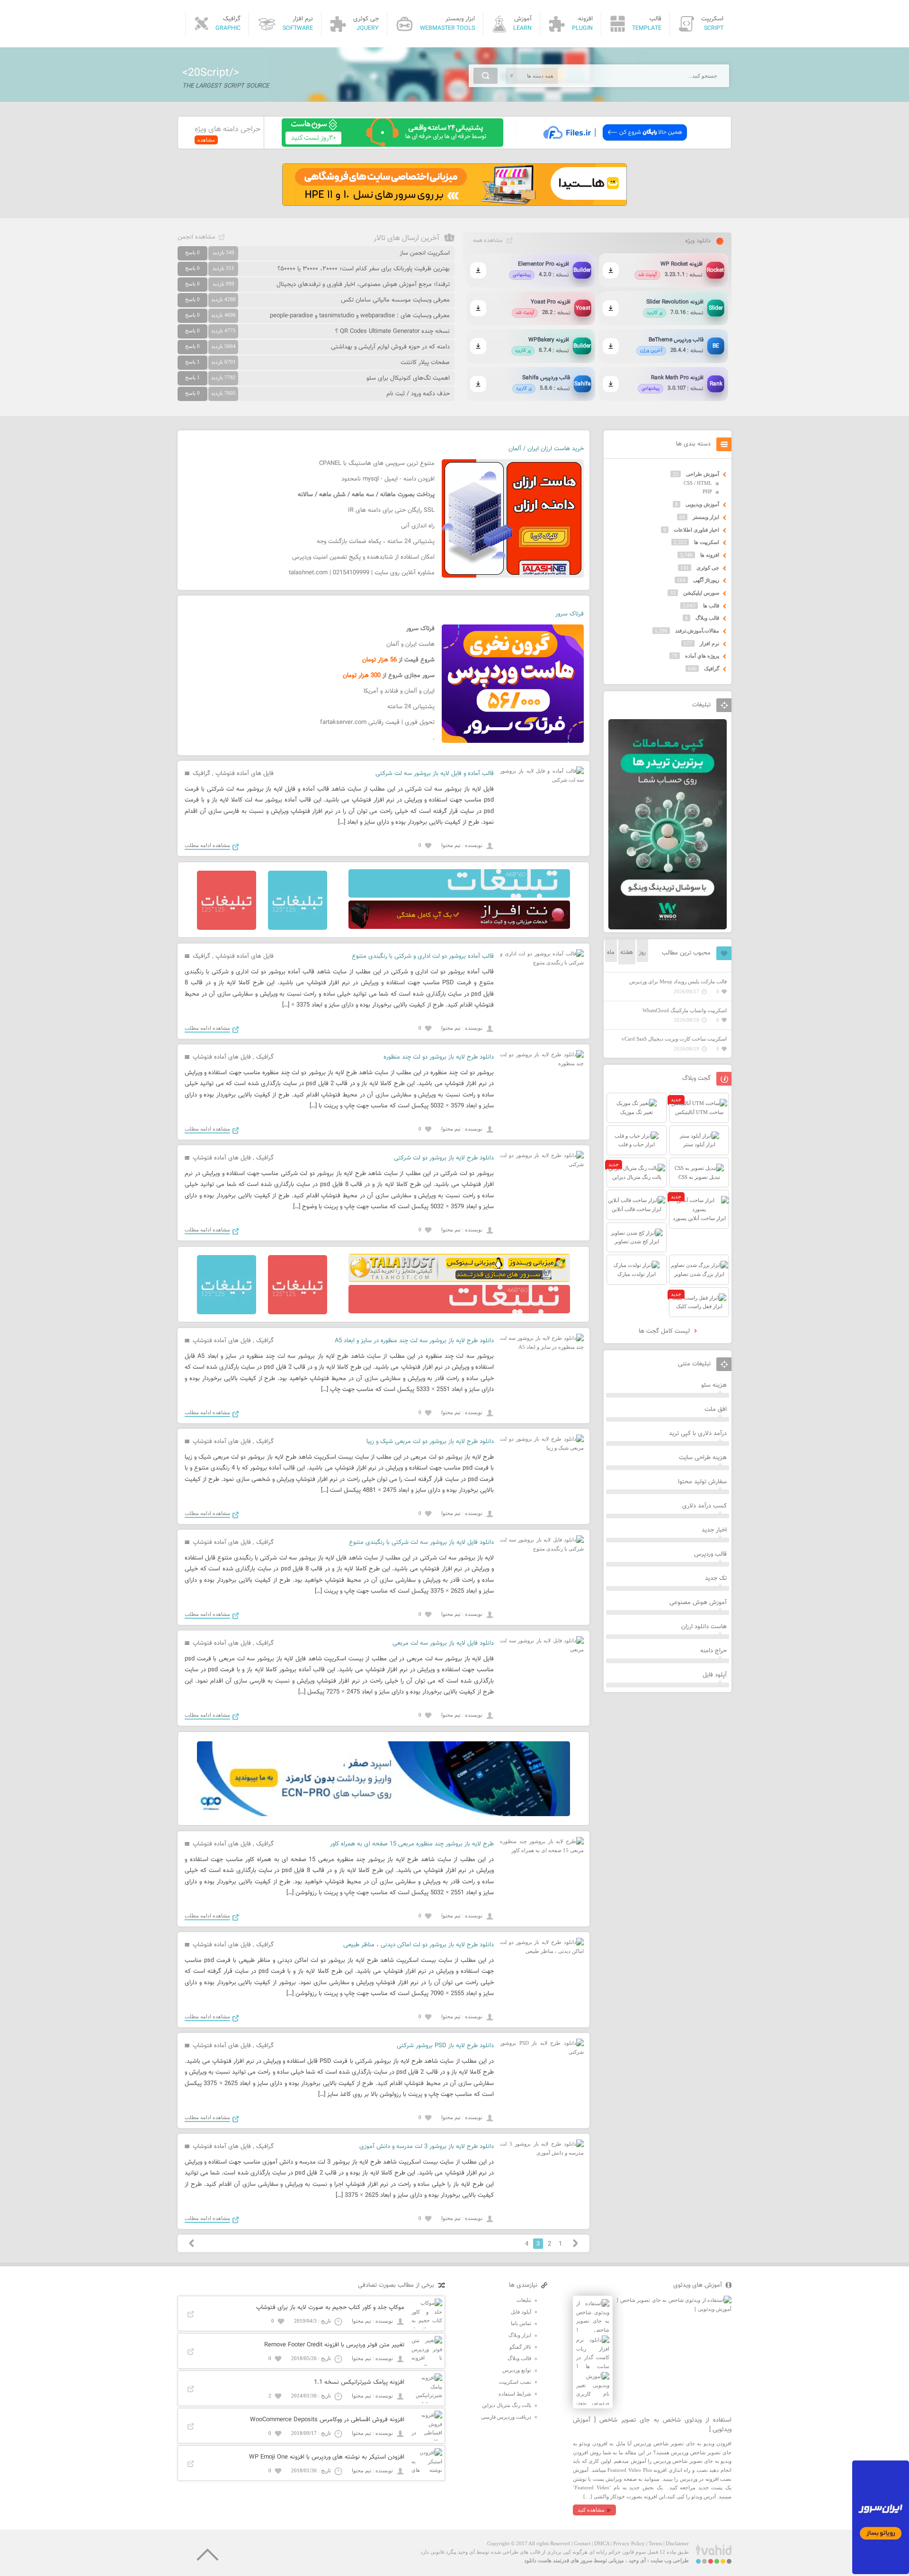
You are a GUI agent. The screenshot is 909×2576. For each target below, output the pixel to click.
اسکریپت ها (707, 542)
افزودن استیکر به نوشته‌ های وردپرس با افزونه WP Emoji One (327, 2457)
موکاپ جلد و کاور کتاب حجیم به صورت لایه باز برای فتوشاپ (330, 2308)
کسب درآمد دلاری (704, 1506)
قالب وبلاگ (707, 618)
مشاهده (206, 140)
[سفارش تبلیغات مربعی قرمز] (227, 928)
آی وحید (637, 2560)
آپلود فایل (715, 1675)
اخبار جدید (714, 1530)
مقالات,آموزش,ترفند (697, 631)
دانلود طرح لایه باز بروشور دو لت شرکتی (444, 1158)
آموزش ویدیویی (702, 504)
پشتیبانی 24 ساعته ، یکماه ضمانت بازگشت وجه (376, 542)
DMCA (602, 2543)
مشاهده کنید (591, 2510)
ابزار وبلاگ (520, 2335)
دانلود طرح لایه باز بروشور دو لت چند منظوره (439, 1057)
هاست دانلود (538, 2560)
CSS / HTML (698, 483)
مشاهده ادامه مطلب (207, 845)
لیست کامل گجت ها (665, 1331)
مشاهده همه (488, 241)
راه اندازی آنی (418, 526)
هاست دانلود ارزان (704, 1627)
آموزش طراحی (703, 474)
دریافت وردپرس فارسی (506, 2417)
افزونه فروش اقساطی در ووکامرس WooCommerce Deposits (327, 2420)
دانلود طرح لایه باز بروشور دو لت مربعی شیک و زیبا (430, 1442)
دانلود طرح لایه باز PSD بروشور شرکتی (445, 2046)
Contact (582, 2543)
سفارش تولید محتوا (702, 1482)
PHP (707, 491)
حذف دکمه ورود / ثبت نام (418, 394)
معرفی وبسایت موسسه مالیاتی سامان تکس (395, 300)
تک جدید (716, 1578)
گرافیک (201, 774)
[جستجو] (486, 76)
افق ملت (716, 1409)
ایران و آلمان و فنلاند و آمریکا (399, 691)
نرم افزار (709, 643)
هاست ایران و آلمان (410, 644)
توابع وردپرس (517, 2370)
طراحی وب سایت (670, 2560)
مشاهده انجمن (196, 237)
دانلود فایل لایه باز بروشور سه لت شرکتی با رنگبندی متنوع (421, 1542)
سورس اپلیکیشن (701, 593)
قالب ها (711, 606)
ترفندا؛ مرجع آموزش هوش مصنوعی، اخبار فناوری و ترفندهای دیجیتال (363, 285)
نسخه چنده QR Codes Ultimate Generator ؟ (392, 331)
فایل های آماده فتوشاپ (245, 774)
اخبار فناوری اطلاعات (696, 530)
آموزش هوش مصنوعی (698, 1603)
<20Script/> (211, 73)
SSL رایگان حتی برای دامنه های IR (391, 510)
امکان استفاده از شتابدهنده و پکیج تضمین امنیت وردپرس (363, 557)
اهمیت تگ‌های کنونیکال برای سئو (408, 378)
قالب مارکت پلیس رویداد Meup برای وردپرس (678, 981)
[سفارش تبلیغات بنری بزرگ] (459, 896)
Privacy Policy (629, 2543)
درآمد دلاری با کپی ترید (698, 1434)
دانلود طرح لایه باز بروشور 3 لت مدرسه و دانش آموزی (427, 2147)
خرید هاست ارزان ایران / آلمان (546, 449)
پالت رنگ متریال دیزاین (507, 2405)
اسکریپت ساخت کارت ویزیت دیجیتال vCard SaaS (674, 1039)
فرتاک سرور (570, 614)
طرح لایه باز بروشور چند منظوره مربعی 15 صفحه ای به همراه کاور (412, 1844)
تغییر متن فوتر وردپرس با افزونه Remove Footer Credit (334, 2345)
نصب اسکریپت (515, 2382)
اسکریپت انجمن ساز (425, 253)
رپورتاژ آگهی (706, 580)
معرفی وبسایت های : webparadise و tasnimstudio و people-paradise (360, 316)
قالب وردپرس (710, 1554)
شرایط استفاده (515, 2394)
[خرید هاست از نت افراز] (459, 927)
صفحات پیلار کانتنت (425, 363)
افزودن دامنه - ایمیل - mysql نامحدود (388, 479)
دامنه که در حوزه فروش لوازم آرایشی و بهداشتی (390, 347)
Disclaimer (677, 2543)
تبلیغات (524, 2300)
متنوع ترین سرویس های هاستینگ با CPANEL (377, 464)
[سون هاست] (392, 145)
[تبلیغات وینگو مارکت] (668, 927)
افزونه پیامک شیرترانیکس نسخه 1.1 (359, 2382)
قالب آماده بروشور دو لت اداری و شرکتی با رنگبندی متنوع (423, 956)
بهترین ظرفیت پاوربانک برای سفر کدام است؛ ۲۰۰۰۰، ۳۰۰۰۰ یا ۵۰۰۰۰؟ (364, 269)
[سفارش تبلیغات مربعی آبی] (298, 928)
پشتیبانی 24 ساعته (411, 707)
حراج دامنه (713, 1651)
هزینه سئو (714, 1385)
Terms (655, 2543)
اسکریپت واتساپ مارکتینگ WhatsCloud (685, 1010)
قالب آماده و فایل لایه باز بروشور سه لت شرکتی (435, 774)
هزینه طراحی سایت (703, 1458)
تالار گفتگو (520, 2347)
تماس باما (521, 2323)
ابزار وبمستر (706, 517)
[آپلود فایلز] (615, 145)
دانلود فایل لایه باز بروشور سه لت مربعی (443, 1643)
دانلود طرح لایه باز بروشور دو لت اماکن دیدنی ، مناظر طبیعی (419, 1945)
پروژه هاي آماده (702, 656)
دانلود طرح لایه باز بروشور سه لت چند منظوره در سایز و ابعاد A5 (414, 1341)
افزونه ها (710, 555)
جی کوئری (708, 568)
